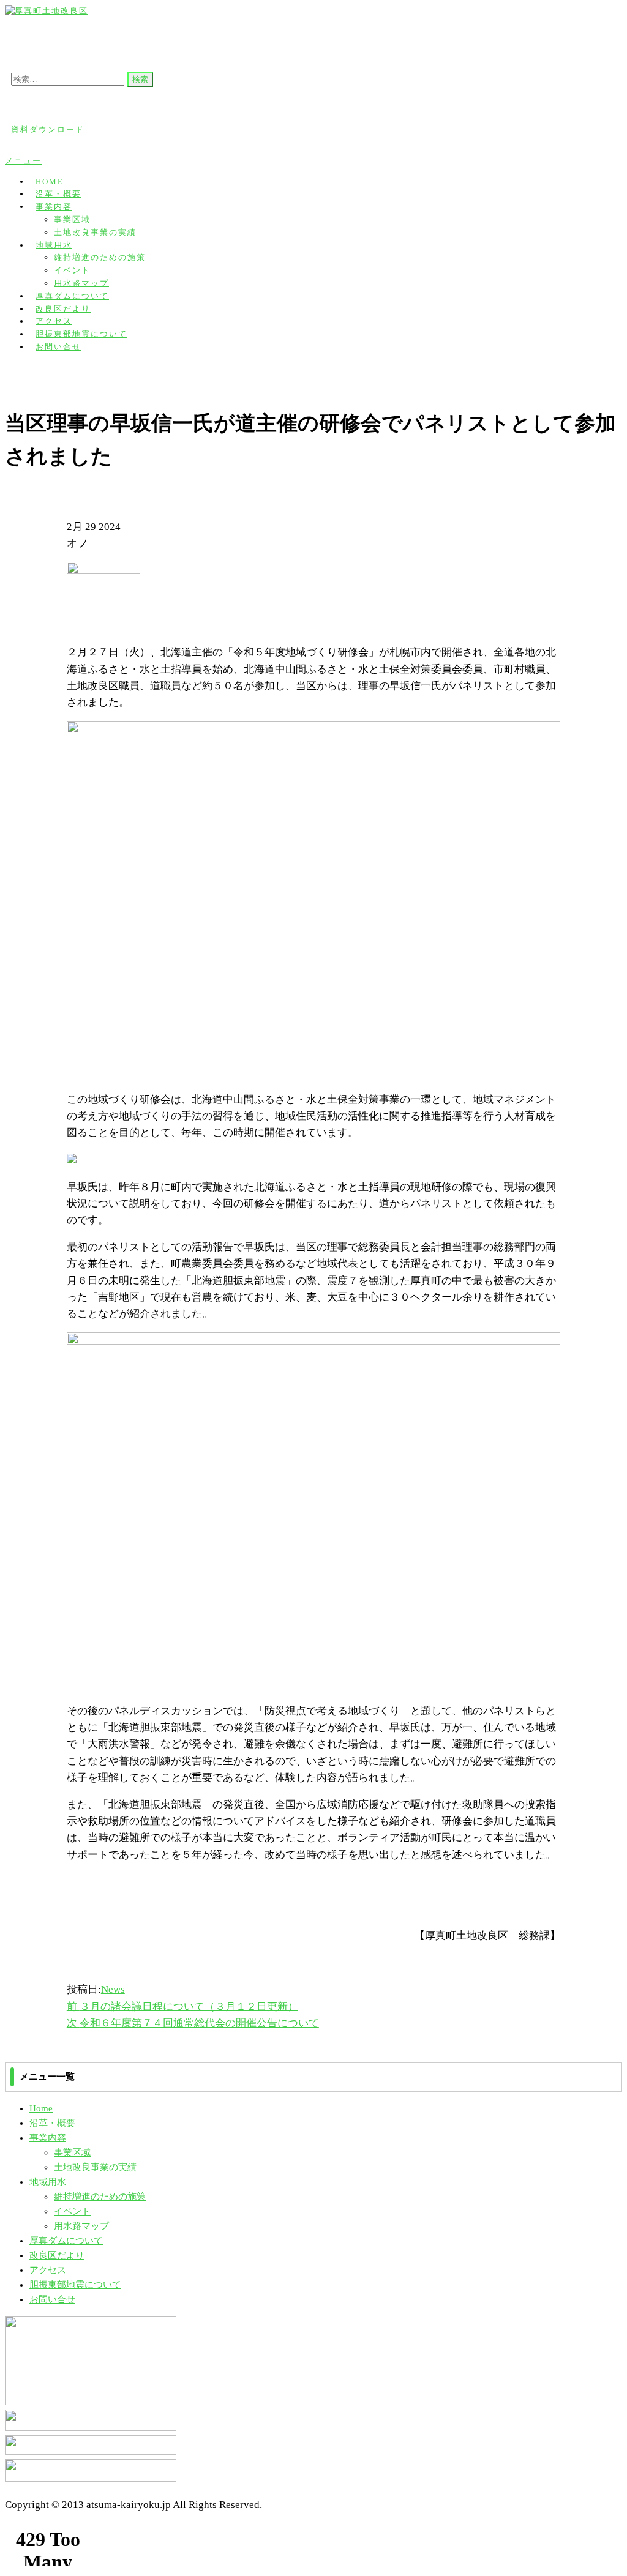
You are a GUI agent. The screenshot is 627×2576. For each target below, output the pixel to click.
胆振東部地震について (75, 2285)
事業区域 (72, 219)
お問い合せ (58, 347)
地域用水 (54, 245)
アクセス (48, 2270)
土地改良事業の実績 (95, 232)
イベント (72, 270)
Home (41, 2108)
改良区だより (57, 2255)
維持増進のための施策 (100, 257)
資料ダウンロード (48, 129)
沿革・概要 (52, 2123)
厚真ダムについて (66, 2241)
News (113, 1989)
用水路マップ (81, 2226)
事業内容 (54, 207)
